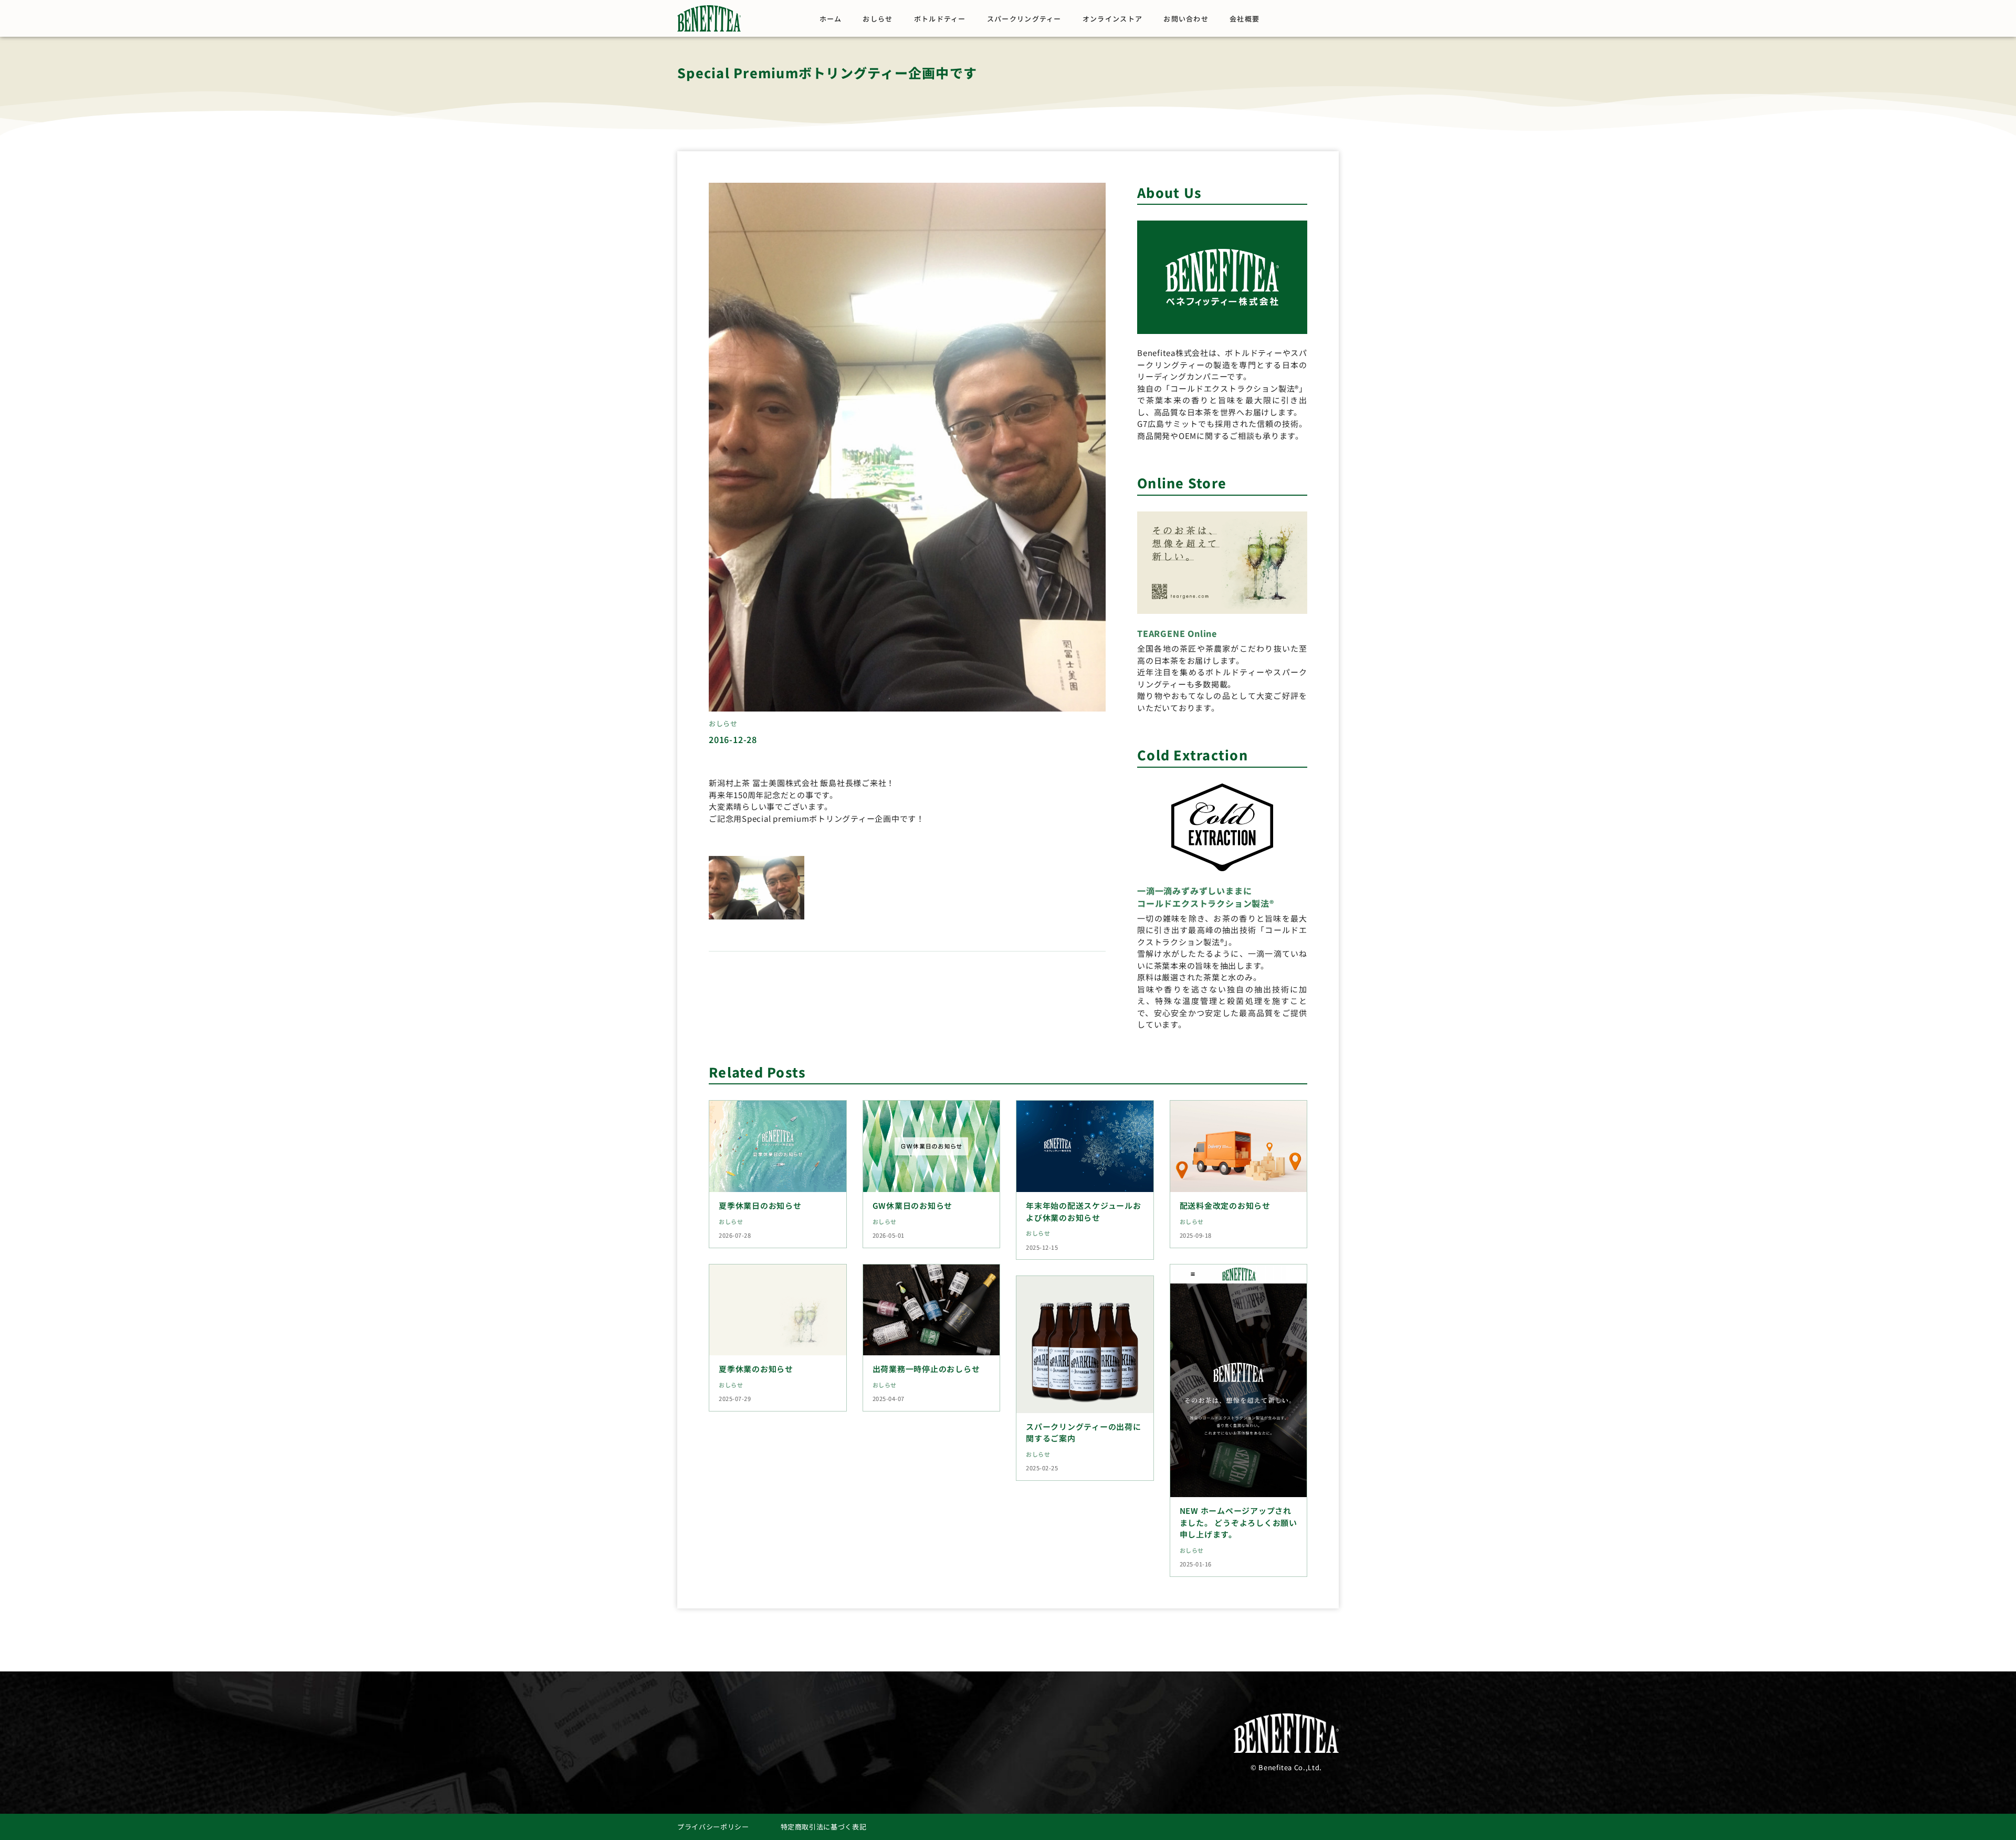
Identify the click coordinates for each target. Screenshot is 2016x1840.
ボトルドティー (940, 19)
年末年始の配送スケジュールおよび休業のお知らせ (1084, 1211)
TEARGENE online (1177, 633)
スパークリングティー (1024, 19)
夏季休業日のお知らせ (760, 1205)
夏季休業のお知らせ (756, 1369)
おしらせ (878, 19)
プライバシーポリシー (713, 1827)
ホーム (831, 19)
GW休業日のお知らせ (913, 1205)
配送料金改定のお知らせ (1225, 1205)
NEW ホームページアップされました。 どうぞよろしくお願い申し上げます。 (1238, 1522)
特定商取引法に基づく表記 (824, 1827)
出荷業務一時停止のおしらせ (926, 1369)
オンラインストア (1112, 19)
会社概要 (1245, 19)
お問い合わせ (1186, 19)
